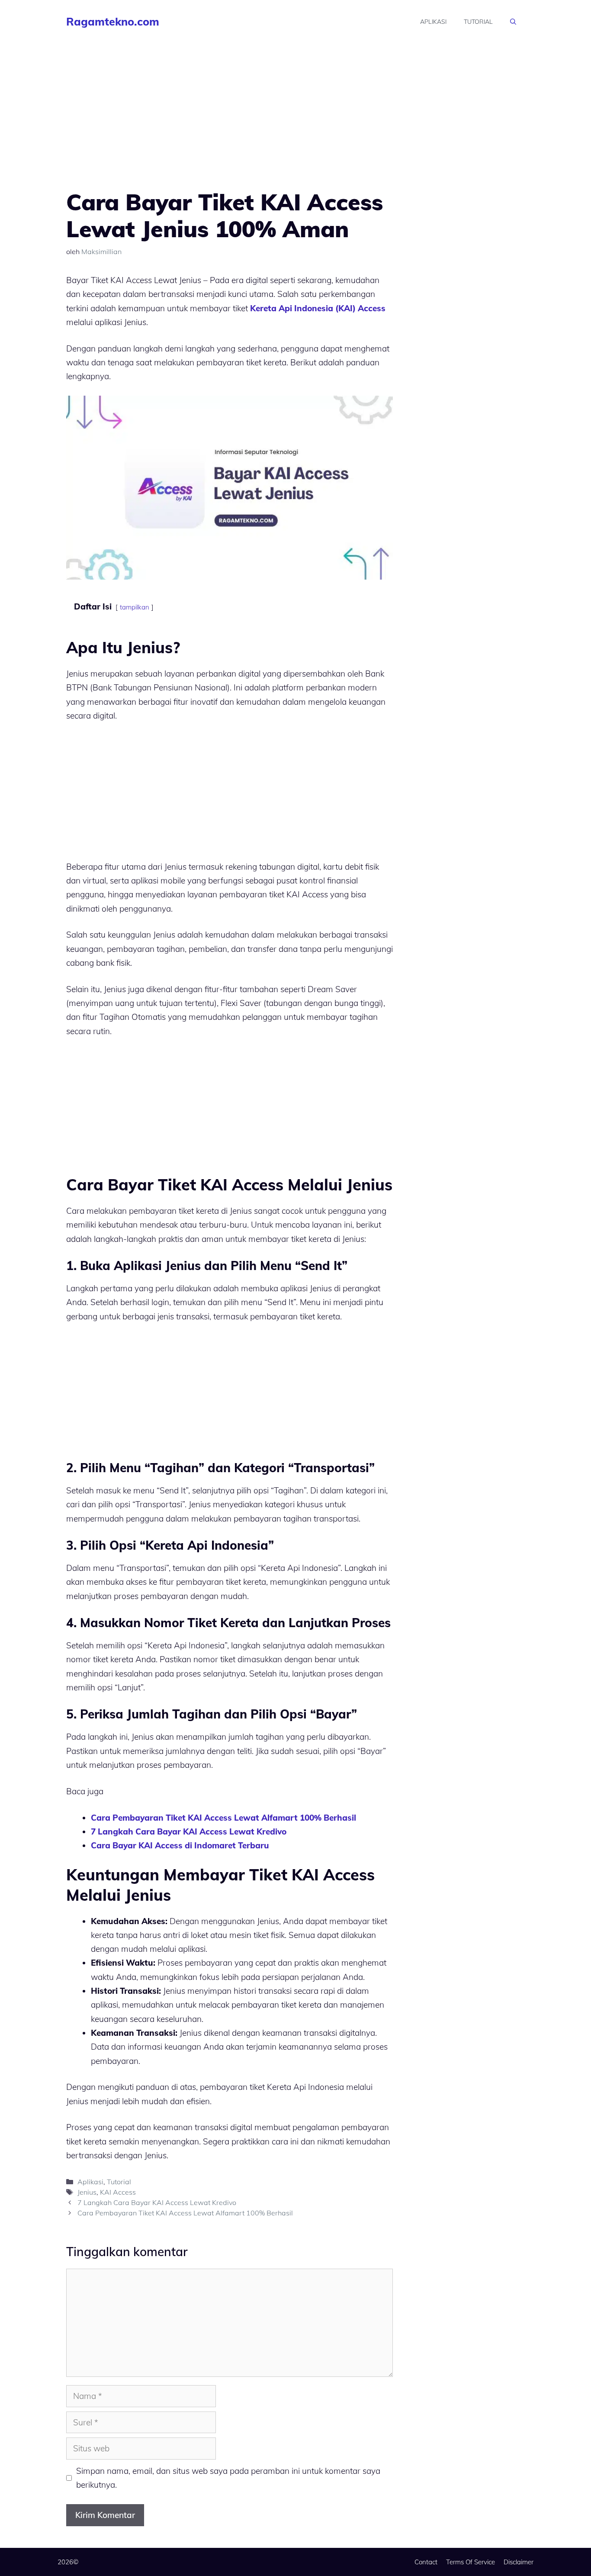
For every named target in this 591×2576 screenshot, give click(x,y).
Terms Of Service (471, 2562)
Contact (426, 2562)
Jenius (87, 2192)
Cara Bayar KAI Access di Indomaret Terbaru (180, 1845)
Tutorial (478, 22)
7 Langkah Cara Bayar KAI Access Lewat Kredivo (189, 1831)
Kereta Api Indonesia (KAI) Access (318, 308)
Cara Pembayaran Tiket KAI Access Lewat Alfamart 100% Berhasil (223, 1818)
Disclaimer (519, 2562)
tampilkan (135, 607)
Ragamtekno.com (113, 21)
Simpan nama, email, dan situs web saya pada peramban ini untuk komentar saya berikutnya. (228, 2478)
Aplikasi (433, 22)
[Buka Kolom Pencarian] (513, 22)
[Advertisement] (230, 125)
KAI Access (118, 2192)
